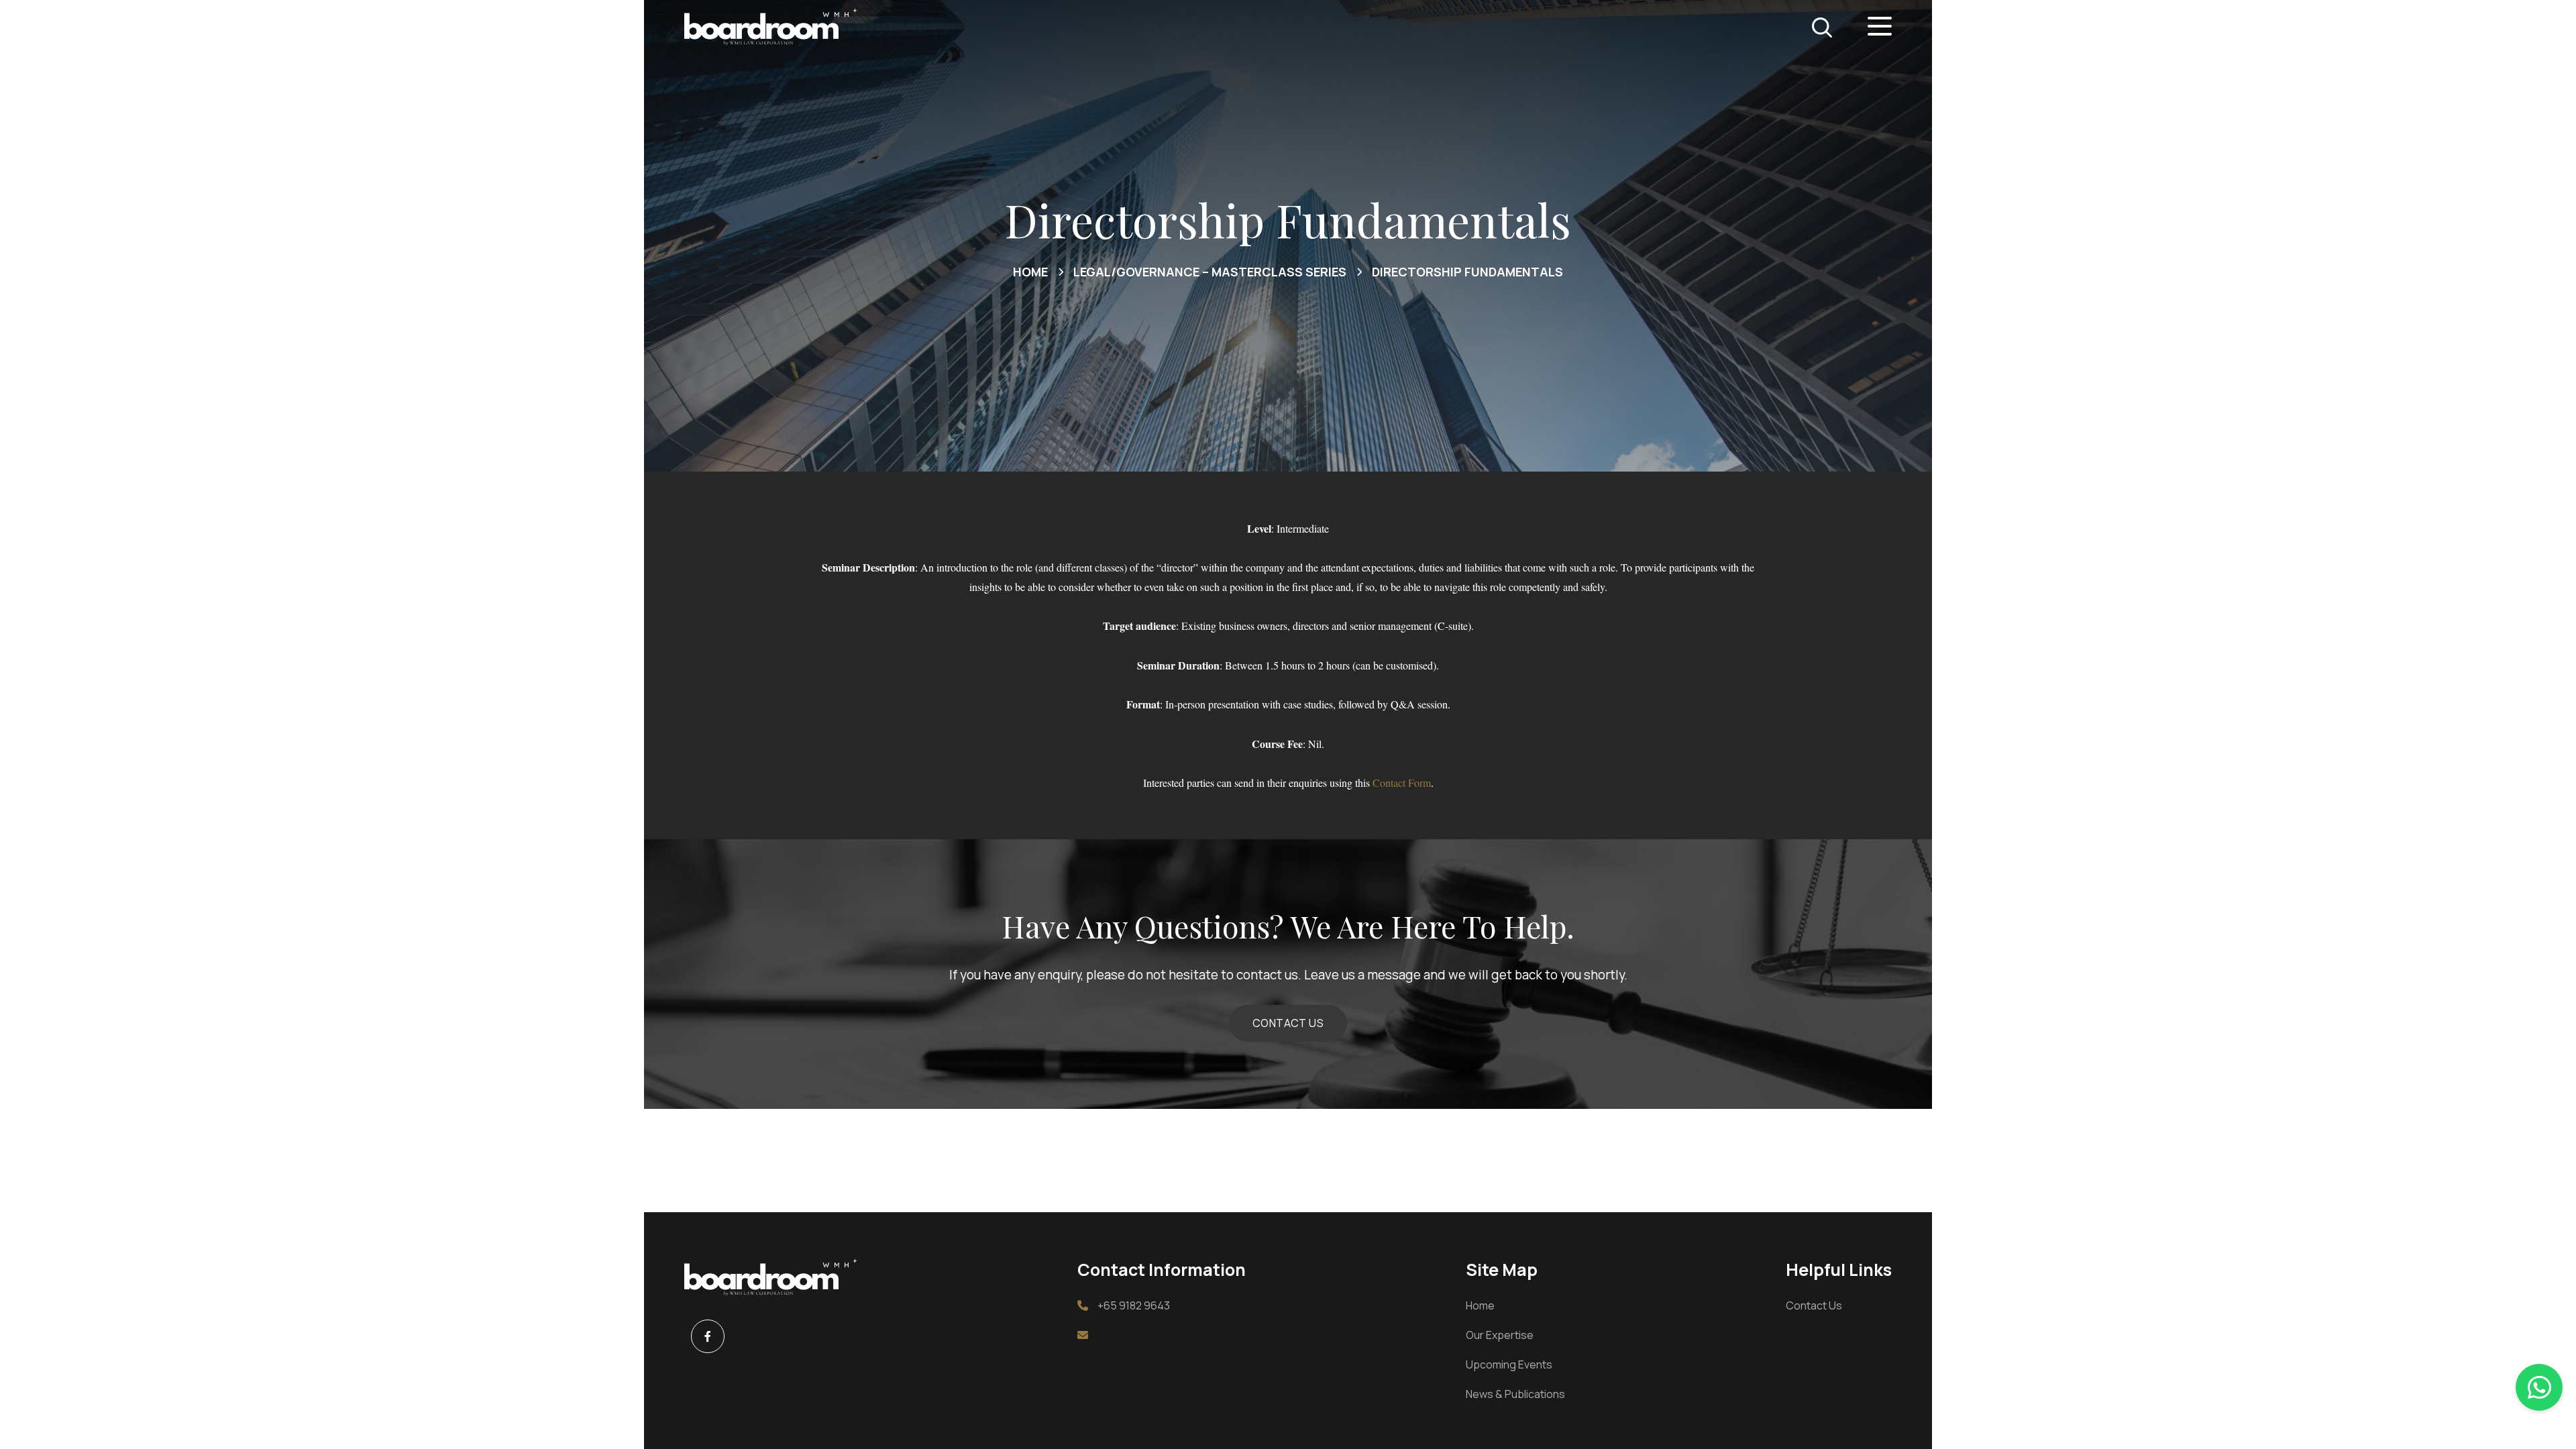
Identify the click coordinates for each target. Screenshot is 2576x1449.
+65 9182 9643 (1134, 1305)
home (1030, 272)
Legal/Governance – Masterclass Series (1210, 272)
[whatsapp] (2539, 1387)
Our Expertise (1500, 1335)
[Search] (1822, 28)
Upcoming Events (1509, 1364)
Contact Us (1814, 1305)
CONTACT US (1288, 1023)
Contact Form (1402, 783)
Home (1480, 1305)
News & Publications (1515, 1394)
